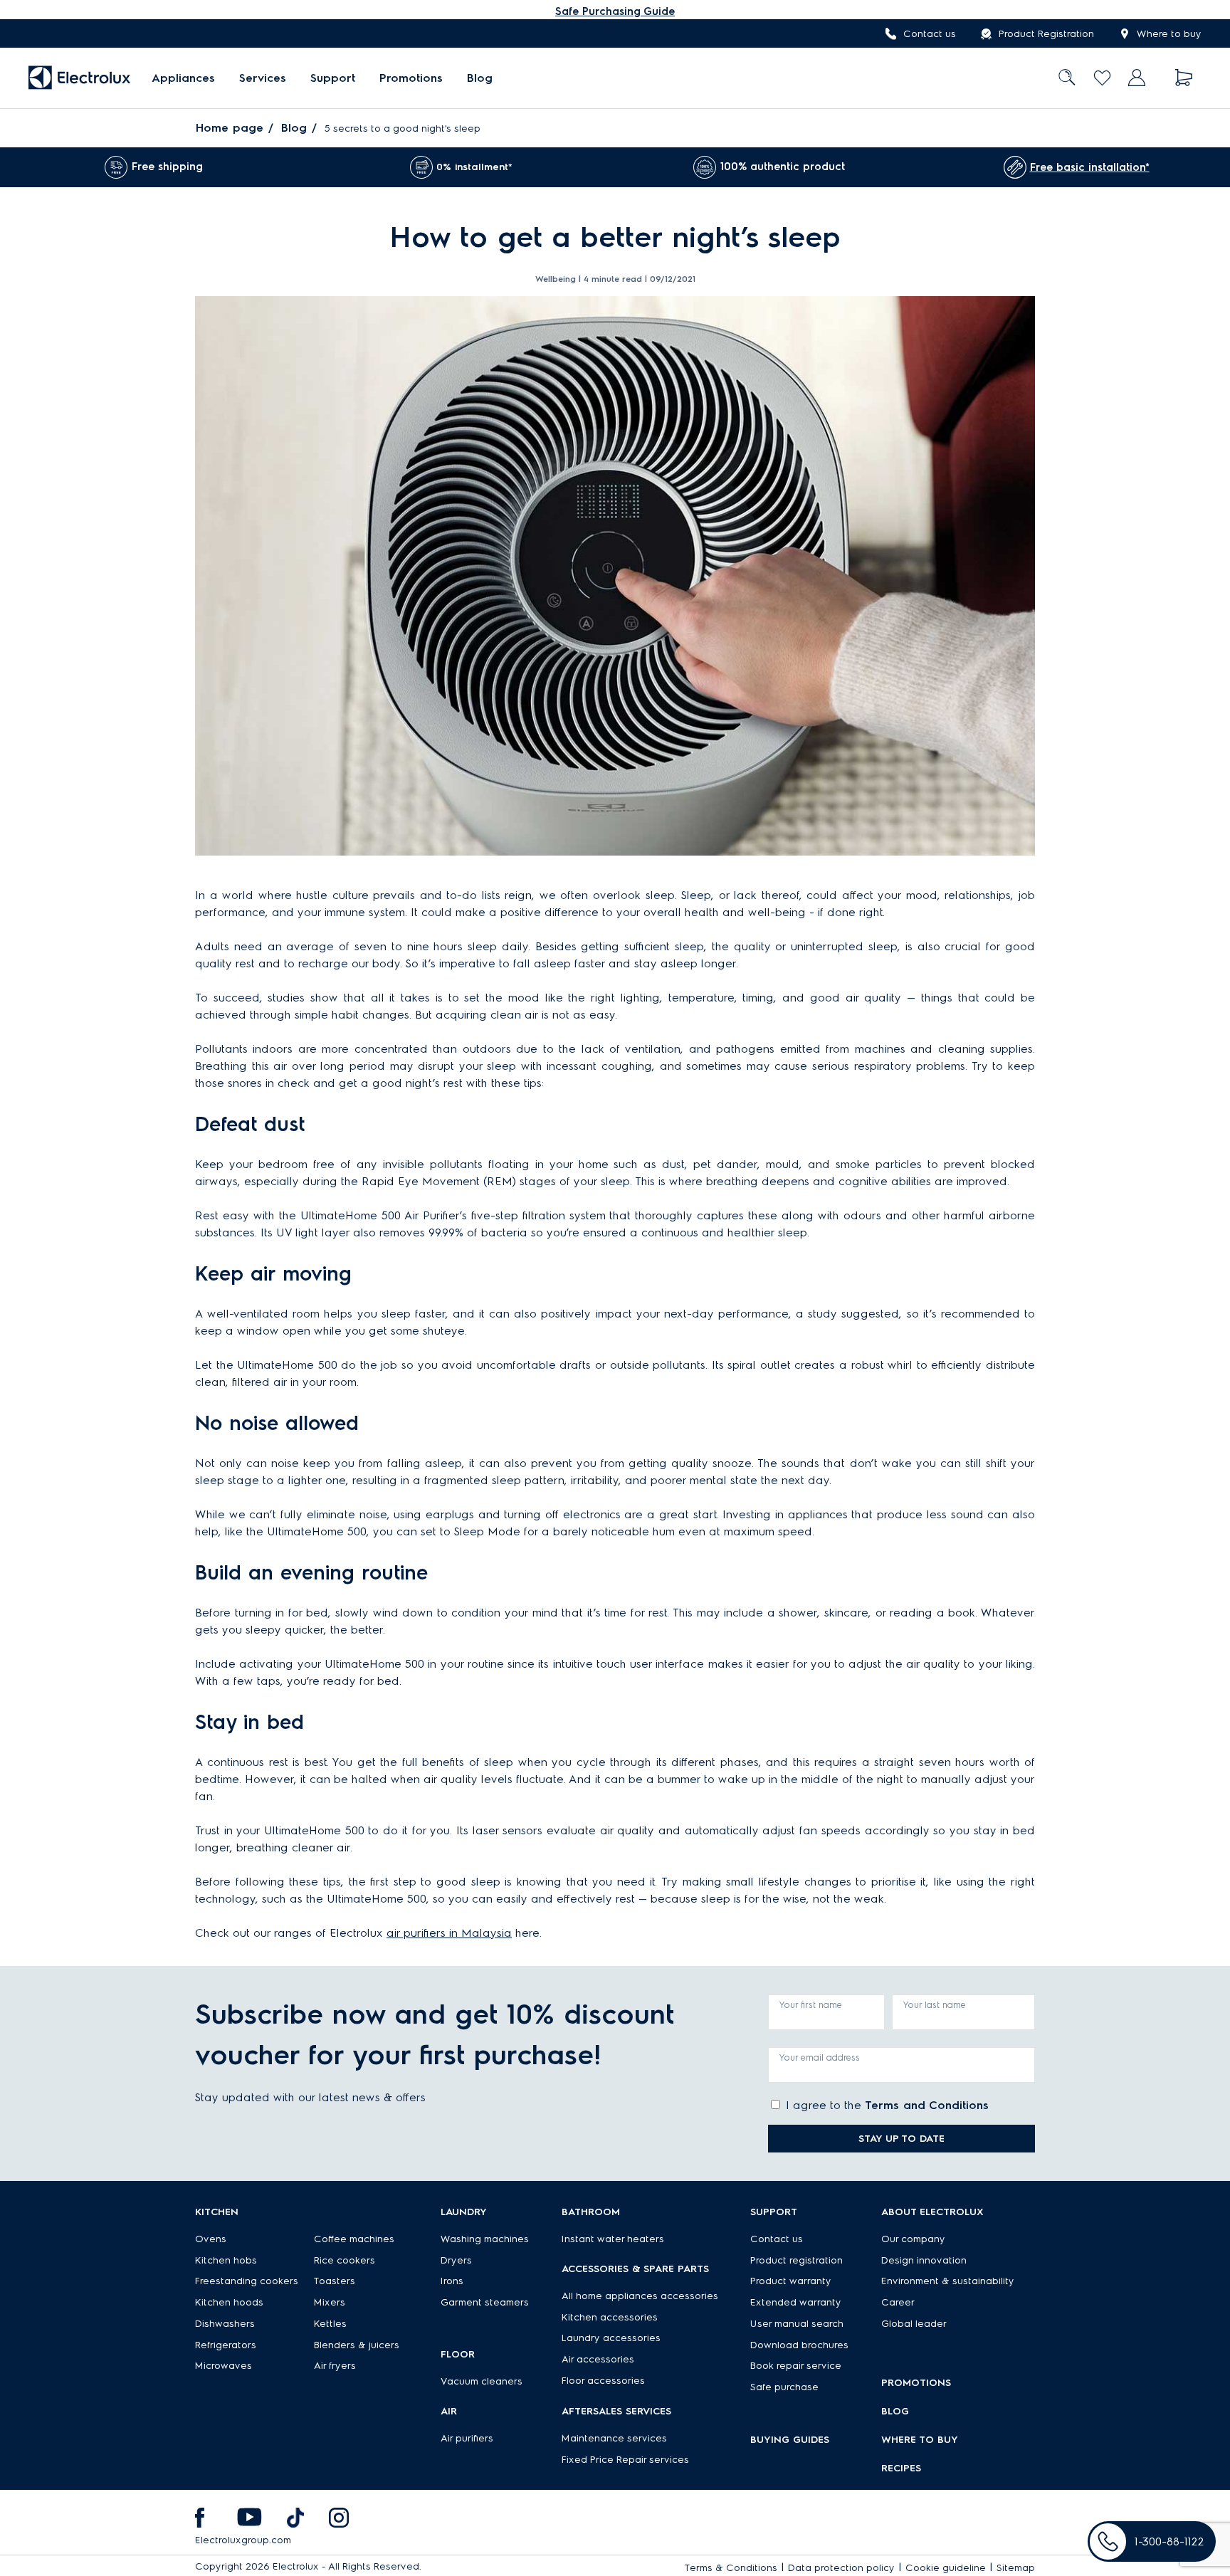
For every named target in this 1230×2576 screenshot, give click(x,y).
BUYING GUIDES (790, 2440)
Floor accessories (603, 2381)
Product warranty (791, 2281)
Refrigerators (226, 2345)
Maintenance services (614, 2438)
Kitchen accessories (610, 2317)
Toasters (335, 2281)
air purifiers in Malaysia (449, 1933)
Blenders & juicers (357, 2345)
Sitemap (1016, 2568)
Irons (452, 2281)
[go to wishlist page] (1102, 78)
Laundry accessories (611, 2338)
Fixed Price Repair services (625, 2460)
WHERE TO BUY (920, 2440)
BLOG (895, 2411)
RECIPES (901, 2468)
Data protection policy (841, 2568)
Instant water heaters (613, 2239)
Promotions (411, 78)
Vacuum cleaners (482, 2381)
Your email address (820, 2057)
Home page (230, 128)
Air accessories (598, 2359)
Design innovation (924, 2260)
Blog (480, 78)
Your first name (811, 2005)
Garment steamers (485, 2302)
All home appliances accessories (640, 2296)
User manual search (797, 2324)
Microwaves (224, 2366)
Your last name (935, 2005)
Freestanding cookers (247, 2281)
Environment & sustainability (948, 2281)
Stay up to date (902, 2139)
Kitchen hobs (226, 2260)
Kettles (330, 2324)
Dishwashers (225, 2324)
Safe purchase (784, 2387)
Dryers (456, 2260)
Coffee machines (354, 2239)
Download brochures (799, 2345)
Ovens (211, 2239)
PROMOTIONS (916, 2383)
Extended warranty (796, 2302)
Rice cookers (345, 2260)
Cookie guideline (946, 2568)
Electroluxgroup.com (243, 2540)
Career (898, 2302)
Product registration (797, 2260)
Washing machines (485, 2239)
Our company (913, 2239)
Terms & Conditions (731, 2568)
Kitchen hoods (229, 2302)
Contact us (930, 34)
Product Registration (1046, 34)
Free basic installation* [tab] (1090, 167)
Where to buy (1169, 34)
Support (333, 78)
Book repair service (796, 2366)
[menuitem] (183, 78)
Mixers (330, 2302)
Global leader (914, 2324)
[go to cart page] (1184, 78)
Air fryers (335, 2366)
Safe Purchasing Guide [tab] (615, 11)
